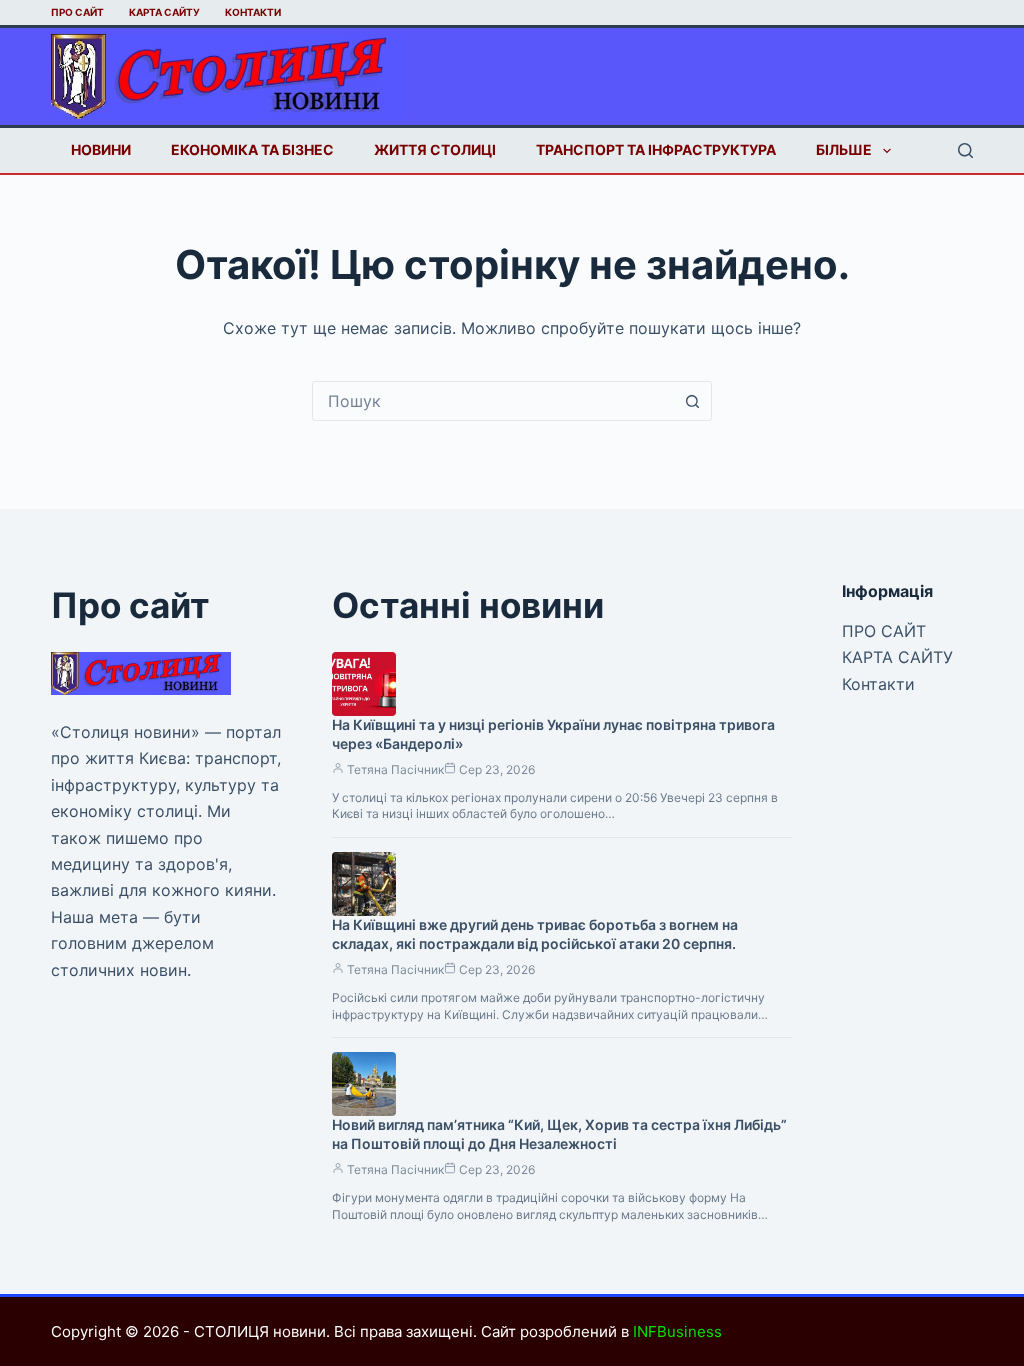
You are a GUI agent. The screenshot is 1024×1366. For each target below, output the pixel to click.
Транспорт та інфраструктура (656, 149)
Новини (101, 149)
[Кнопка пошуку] (692, 401)
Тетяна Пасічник (395, 769)
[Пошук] (965, 150)
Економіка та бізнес (252, 149)
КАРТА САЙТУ (164, 12)
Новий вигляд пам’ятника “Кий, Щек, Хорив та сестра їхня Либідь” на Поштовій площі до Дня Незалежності (559, 1134)
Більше (844, 149)
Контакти (253, 12)
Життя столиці (435, 149)
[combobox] (493, 401)
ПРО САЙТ (77, 12)
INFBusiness (677, 1331)
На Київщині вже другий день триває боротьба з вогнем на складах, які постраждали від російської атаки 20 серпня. (535, 934)
